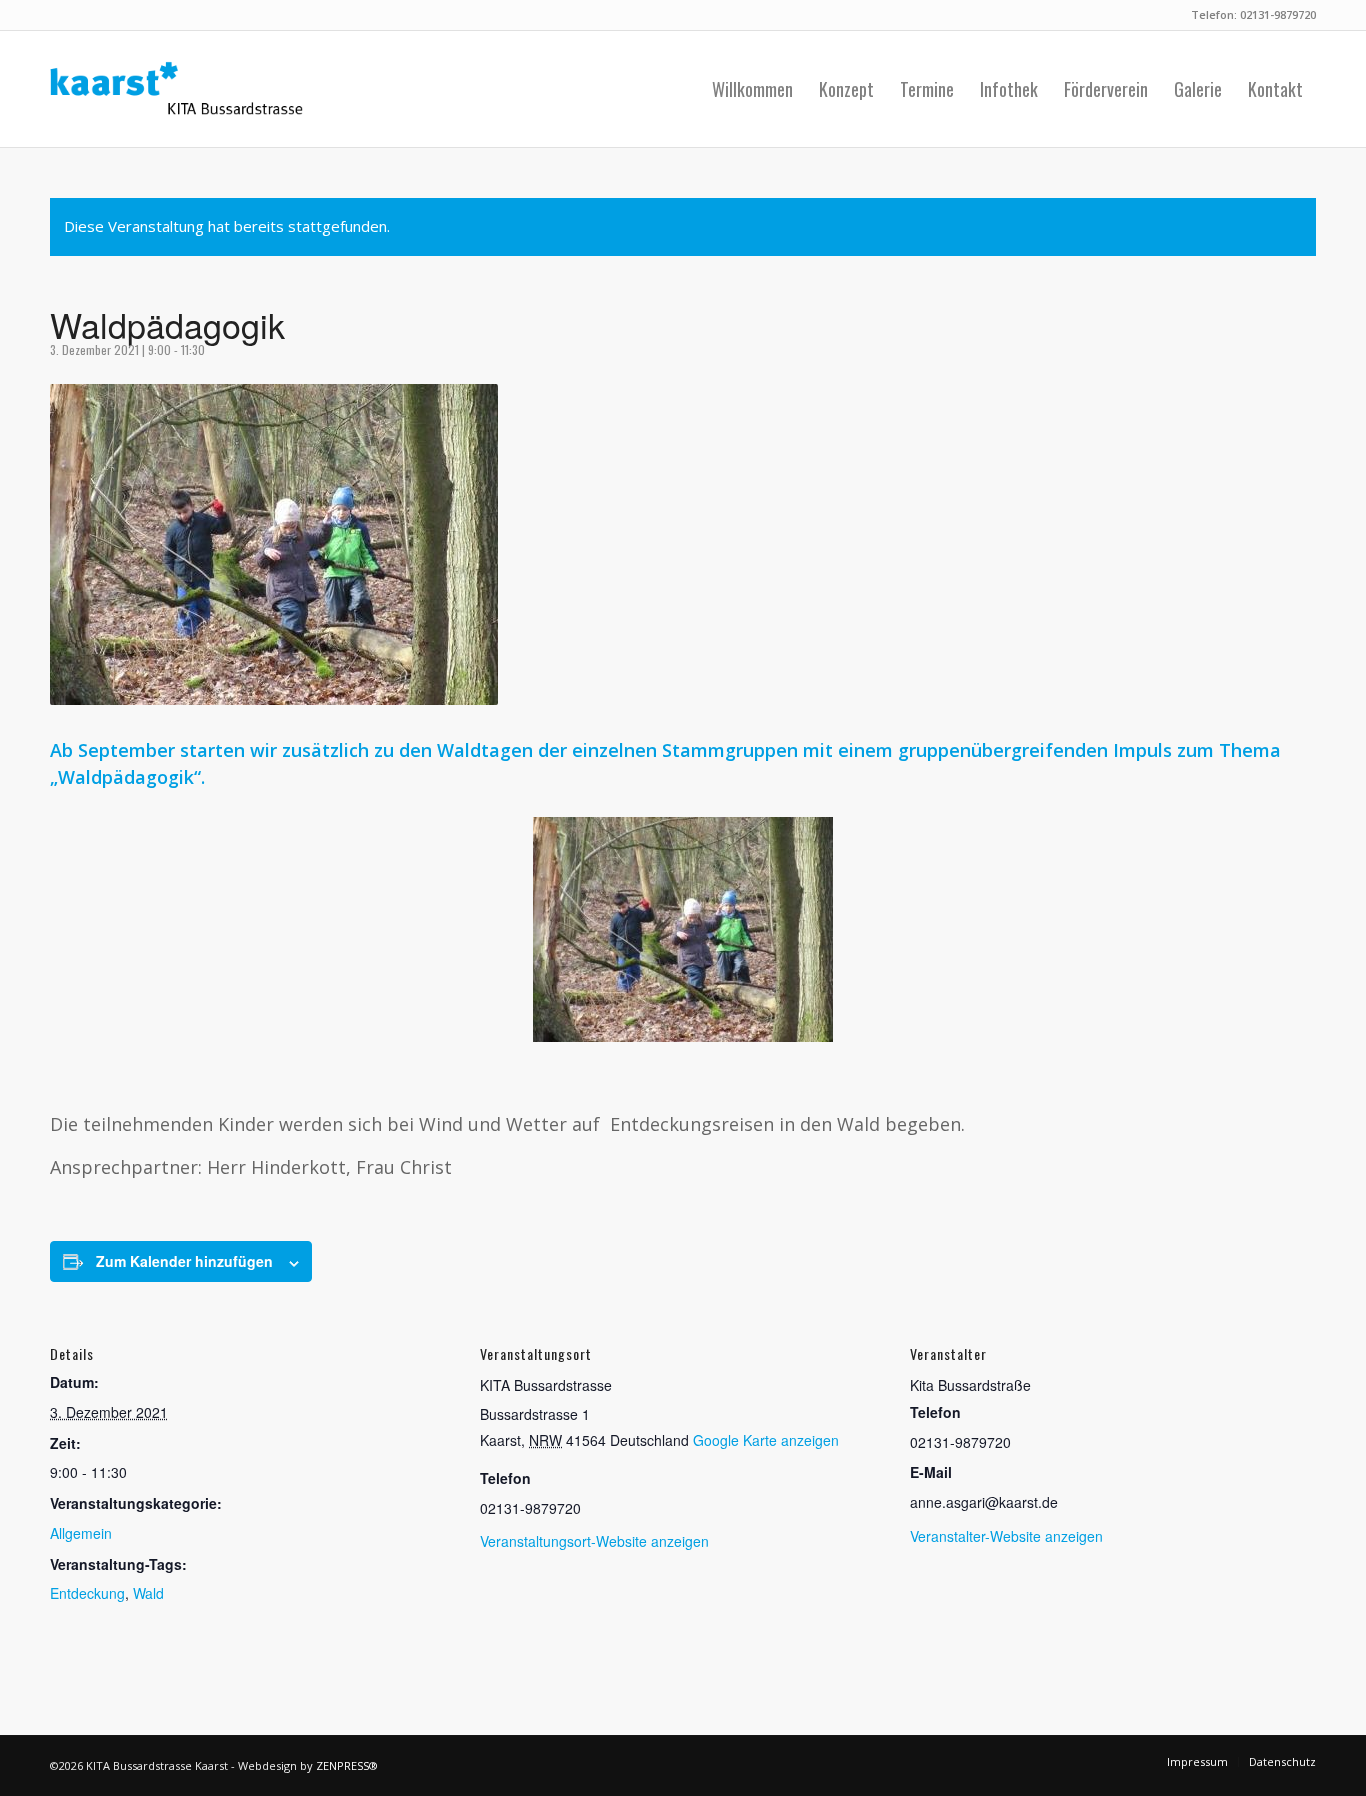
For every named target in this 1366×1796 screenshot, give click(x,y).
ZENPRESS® (347, 1765)
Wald (148, 1593)
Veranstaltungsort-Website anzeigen (594, 1541)
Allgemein (81, 1533)
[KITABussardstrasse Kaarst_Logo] (176, 89)
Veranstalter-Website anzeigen (1006, 1536)
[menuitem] (752, 89)
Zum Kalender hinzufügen (184, 1261)
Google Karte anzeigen (766, 1440)
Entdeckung (87, 1593)
